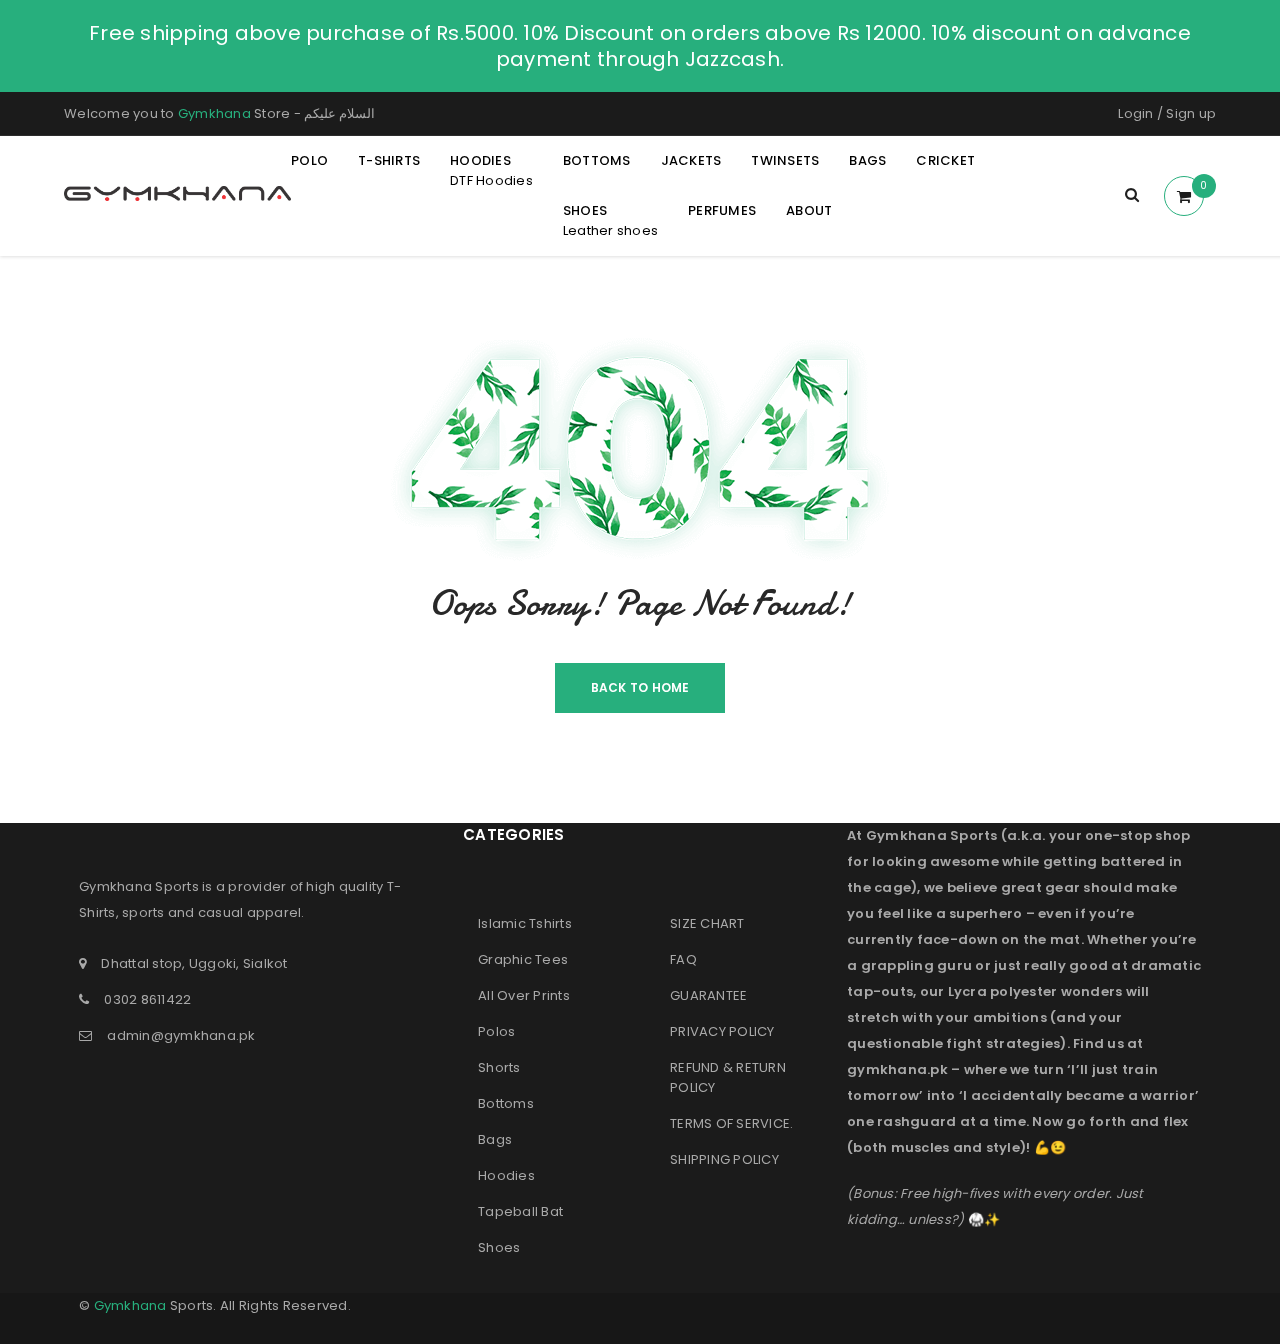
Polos (496, 1031)
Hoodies (506, 1175)
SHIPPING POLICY (724, 1159)
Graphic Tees (523, 959)
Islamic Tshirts (525, 923)
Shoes (499, 1247)
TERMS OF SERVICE (730, 1123)
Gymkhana (214, 113)
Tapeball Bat (520, 1211)
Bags (495, 1139)
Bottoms (506, 1103)
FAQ (683, 959)
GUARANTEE (708, 995)
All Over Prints (524, 995)
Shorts (499, 1067)
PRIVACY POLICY (722, 1031)
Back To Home (640, 687)
